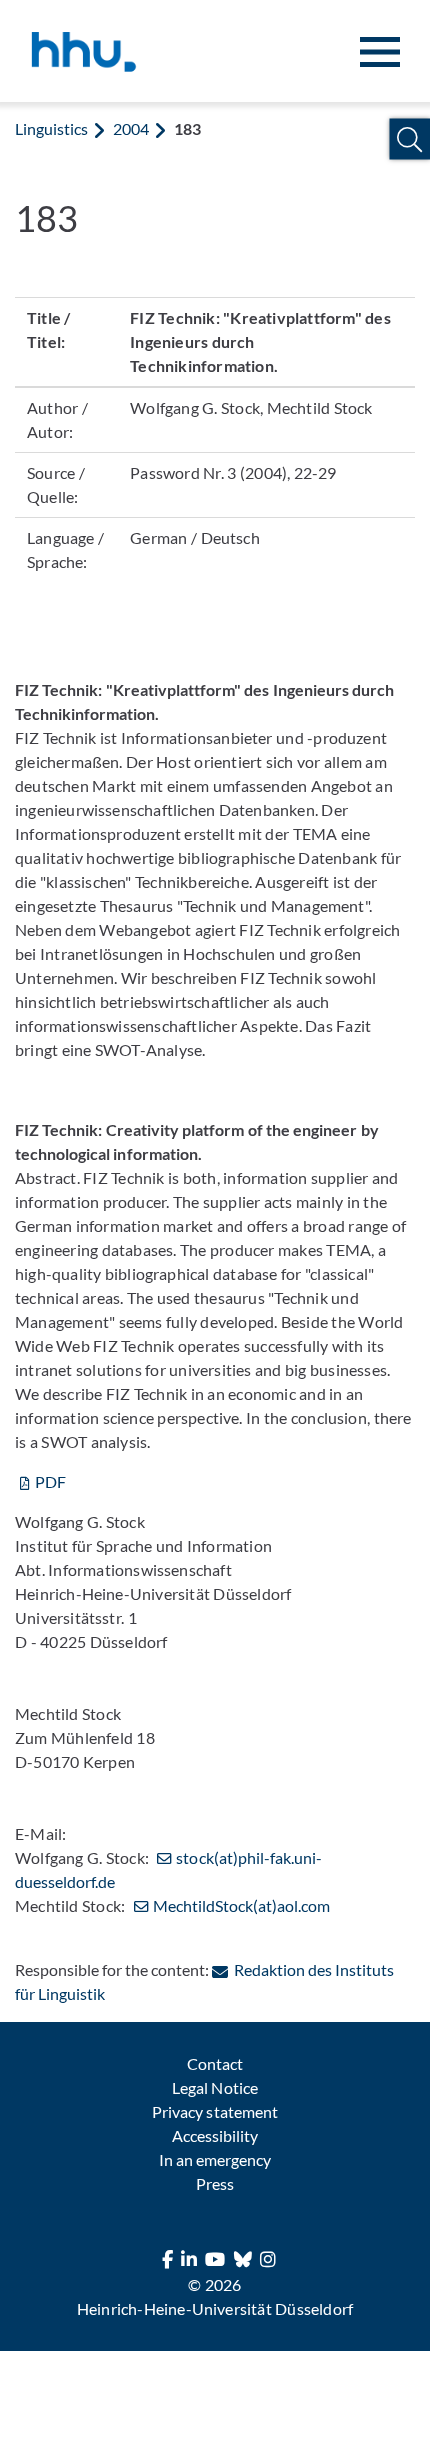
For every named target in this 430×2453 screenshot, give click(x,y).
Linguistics (51, 128)
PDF (50, 1481)
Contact (215, 2063)
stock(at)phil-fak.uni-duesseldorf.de (168, 1869)
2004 (131, 128)
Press (215, 2183)
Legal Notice (214, 2087)
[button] (409, 139)
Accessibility (215, 2135)
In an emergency (215, 2159)
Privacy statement (214, 2111)
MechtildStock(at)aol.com (241, 1905)
